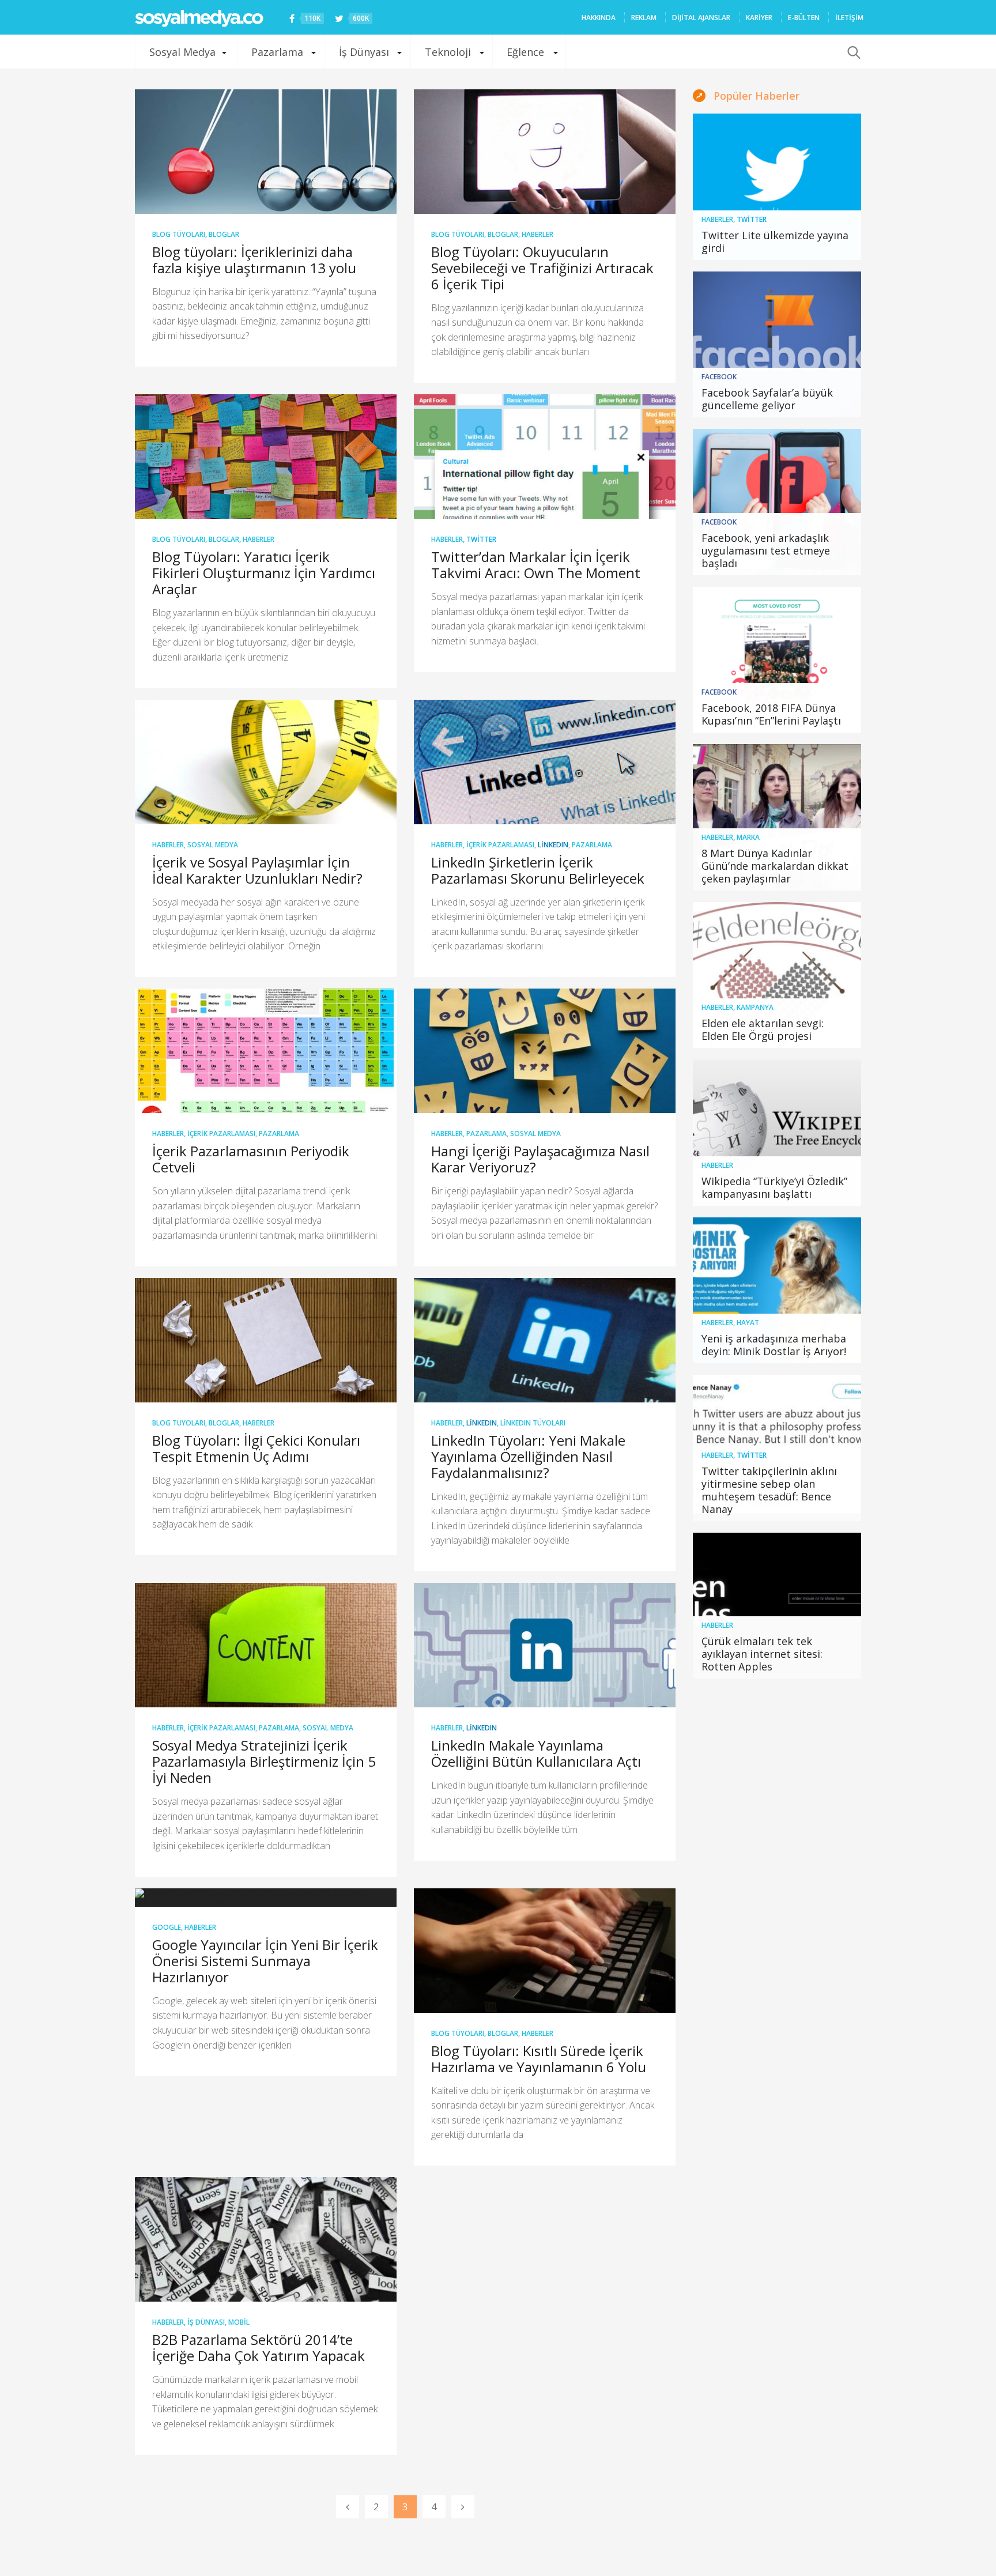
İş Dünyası (364, 52)
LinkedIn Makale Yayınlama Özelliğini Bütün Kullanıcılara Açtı (536, 1753)
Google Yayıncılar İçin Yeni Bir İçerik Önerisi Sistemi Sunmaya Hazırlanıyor (265, 1961)
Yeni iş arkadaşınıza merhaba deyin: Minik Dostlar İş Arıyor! (774, 1345)
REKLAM (644, 18)
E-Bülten (804, 18)
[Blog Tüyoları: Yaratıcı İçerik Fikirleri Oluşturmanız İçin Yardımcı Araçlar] (266, 457)
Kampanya (755, 1007)
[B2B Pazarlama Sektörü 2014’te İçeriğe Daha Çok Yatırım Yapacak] (266, 2239)
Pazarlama (277, 52)
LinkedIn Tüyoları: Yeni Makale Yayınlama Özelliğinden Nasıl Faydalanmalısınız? (528, 1456)
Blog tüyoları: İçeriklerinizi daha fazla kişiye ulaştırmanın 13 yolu (254, 260)
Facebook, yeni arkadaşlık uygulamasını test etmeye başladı (766, 550)
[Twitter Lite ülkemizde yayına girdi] (777, 187)
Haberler (537, 234)
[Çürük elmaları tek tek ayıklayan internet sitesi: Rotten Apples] (777, 1606)
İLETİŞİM (849, 18)
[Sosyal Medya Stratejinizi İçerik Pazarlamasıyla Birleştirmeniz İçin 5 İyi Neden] (266, 1645)
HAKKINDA (599, 18)
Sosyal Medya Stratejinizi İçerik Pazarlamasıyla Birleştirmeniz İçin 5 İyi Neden (264, 1761)
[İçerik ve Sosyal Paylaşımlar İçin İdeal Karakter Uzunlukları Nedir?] (266, 762)
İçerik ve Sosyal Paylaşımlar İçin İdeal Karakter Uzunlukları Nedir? (257, 870)
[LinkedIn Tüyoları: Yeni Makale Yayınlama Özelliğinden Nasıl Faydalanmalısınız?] (545, 1340)
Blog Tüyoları (179, 234)
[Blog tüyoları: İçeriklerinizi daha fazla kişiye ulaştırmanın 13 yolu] (266, 152)
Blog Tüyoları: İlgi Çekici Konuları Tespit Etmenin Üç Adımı (256, 1448)
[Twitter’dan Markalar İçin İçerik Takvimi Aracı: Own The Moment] (545, 457)
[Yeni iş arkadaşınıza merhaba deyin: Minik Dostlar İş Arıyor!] (777, 1291)
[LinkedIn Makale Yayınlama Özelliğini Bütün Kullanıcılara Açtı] (545, 1645)
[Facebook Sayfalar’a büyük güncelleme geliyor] (777, 345)
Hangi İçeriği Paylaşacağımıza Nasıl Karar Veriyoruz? (540, 1159)
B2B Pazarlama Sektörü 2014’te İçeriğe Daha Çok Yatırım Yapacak (259, 2347)
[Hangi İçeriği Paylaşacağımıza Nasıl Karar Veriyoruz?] (545, 1051)
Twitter (481, 539)
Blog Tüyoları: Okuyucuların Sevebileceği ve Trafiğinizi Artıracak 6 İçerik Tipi (542, 268)
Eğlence (525, 52)
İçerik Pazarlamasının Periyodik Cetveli (251, 1159)
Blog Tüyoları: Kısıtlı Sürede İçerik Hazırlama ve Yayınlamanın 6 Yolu (539, 2059)
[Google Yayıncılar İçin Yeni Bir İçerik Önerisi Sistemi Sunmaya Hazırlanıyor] (266, 1898)
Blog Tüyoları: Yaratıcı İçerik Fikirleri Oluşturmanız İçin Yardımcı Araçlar (264, 573)
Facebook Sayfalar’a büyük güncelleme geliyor (767, 399)
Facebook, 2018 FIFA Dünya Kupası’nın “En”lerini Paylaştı (771, 714)
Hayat (748, 1323)
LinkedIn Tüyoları (533, 1423)
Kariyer (759, 18)
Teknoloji (448, 52)
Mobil (239, 2322)
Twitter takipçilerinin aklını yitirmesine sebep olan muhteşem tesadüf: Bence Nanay (769, 1490)
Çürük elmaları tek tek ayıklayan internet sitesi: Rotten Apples (762, 1654)
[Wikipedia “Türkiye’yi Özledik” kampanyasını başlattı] (777, 1133)
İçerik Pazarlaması (500, 845)
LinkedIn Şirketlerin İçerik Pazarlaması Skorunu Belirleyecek (538, 870)
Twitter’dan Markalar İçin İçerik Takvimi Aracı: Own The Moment (536, 565)
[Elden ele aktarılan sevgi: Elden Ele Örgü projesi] (777, 975)
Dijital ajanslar (701, 18)
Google (167, 1927)
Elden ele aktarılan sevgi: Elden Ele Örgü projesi (763, 1029)
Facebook (719, 377)
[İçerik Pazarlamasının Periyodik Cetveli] (266, 1051)
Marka (748, 837)
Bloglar (224, 234)
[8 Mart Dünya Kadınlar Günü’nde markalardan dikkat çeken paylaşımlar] (777, 817)
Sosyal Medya (182, 52)
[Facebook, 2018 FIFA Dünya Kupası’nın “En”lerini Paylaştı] (777, 660)
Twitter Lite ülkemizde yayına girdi (775, 242)
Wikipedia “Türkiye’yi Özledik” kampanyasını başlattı (774, 1187)
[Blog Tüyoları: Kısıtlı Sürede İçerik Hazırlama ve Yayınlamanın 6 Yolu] (545, 1951)
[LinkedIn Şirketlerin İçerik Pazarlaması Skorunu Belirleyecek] (545, 762)
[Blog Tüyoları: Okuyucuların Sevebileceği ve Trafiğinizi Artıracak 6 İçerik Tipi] (545, 152)
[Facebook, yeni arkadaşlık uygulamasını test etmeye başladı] (777, 502)
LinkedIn (553, 845)
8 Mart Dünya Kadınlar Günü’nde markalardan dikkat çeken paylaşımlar (775, 866)
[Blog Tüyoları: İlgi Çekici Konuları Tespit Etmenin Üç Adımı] (266, 1340)
